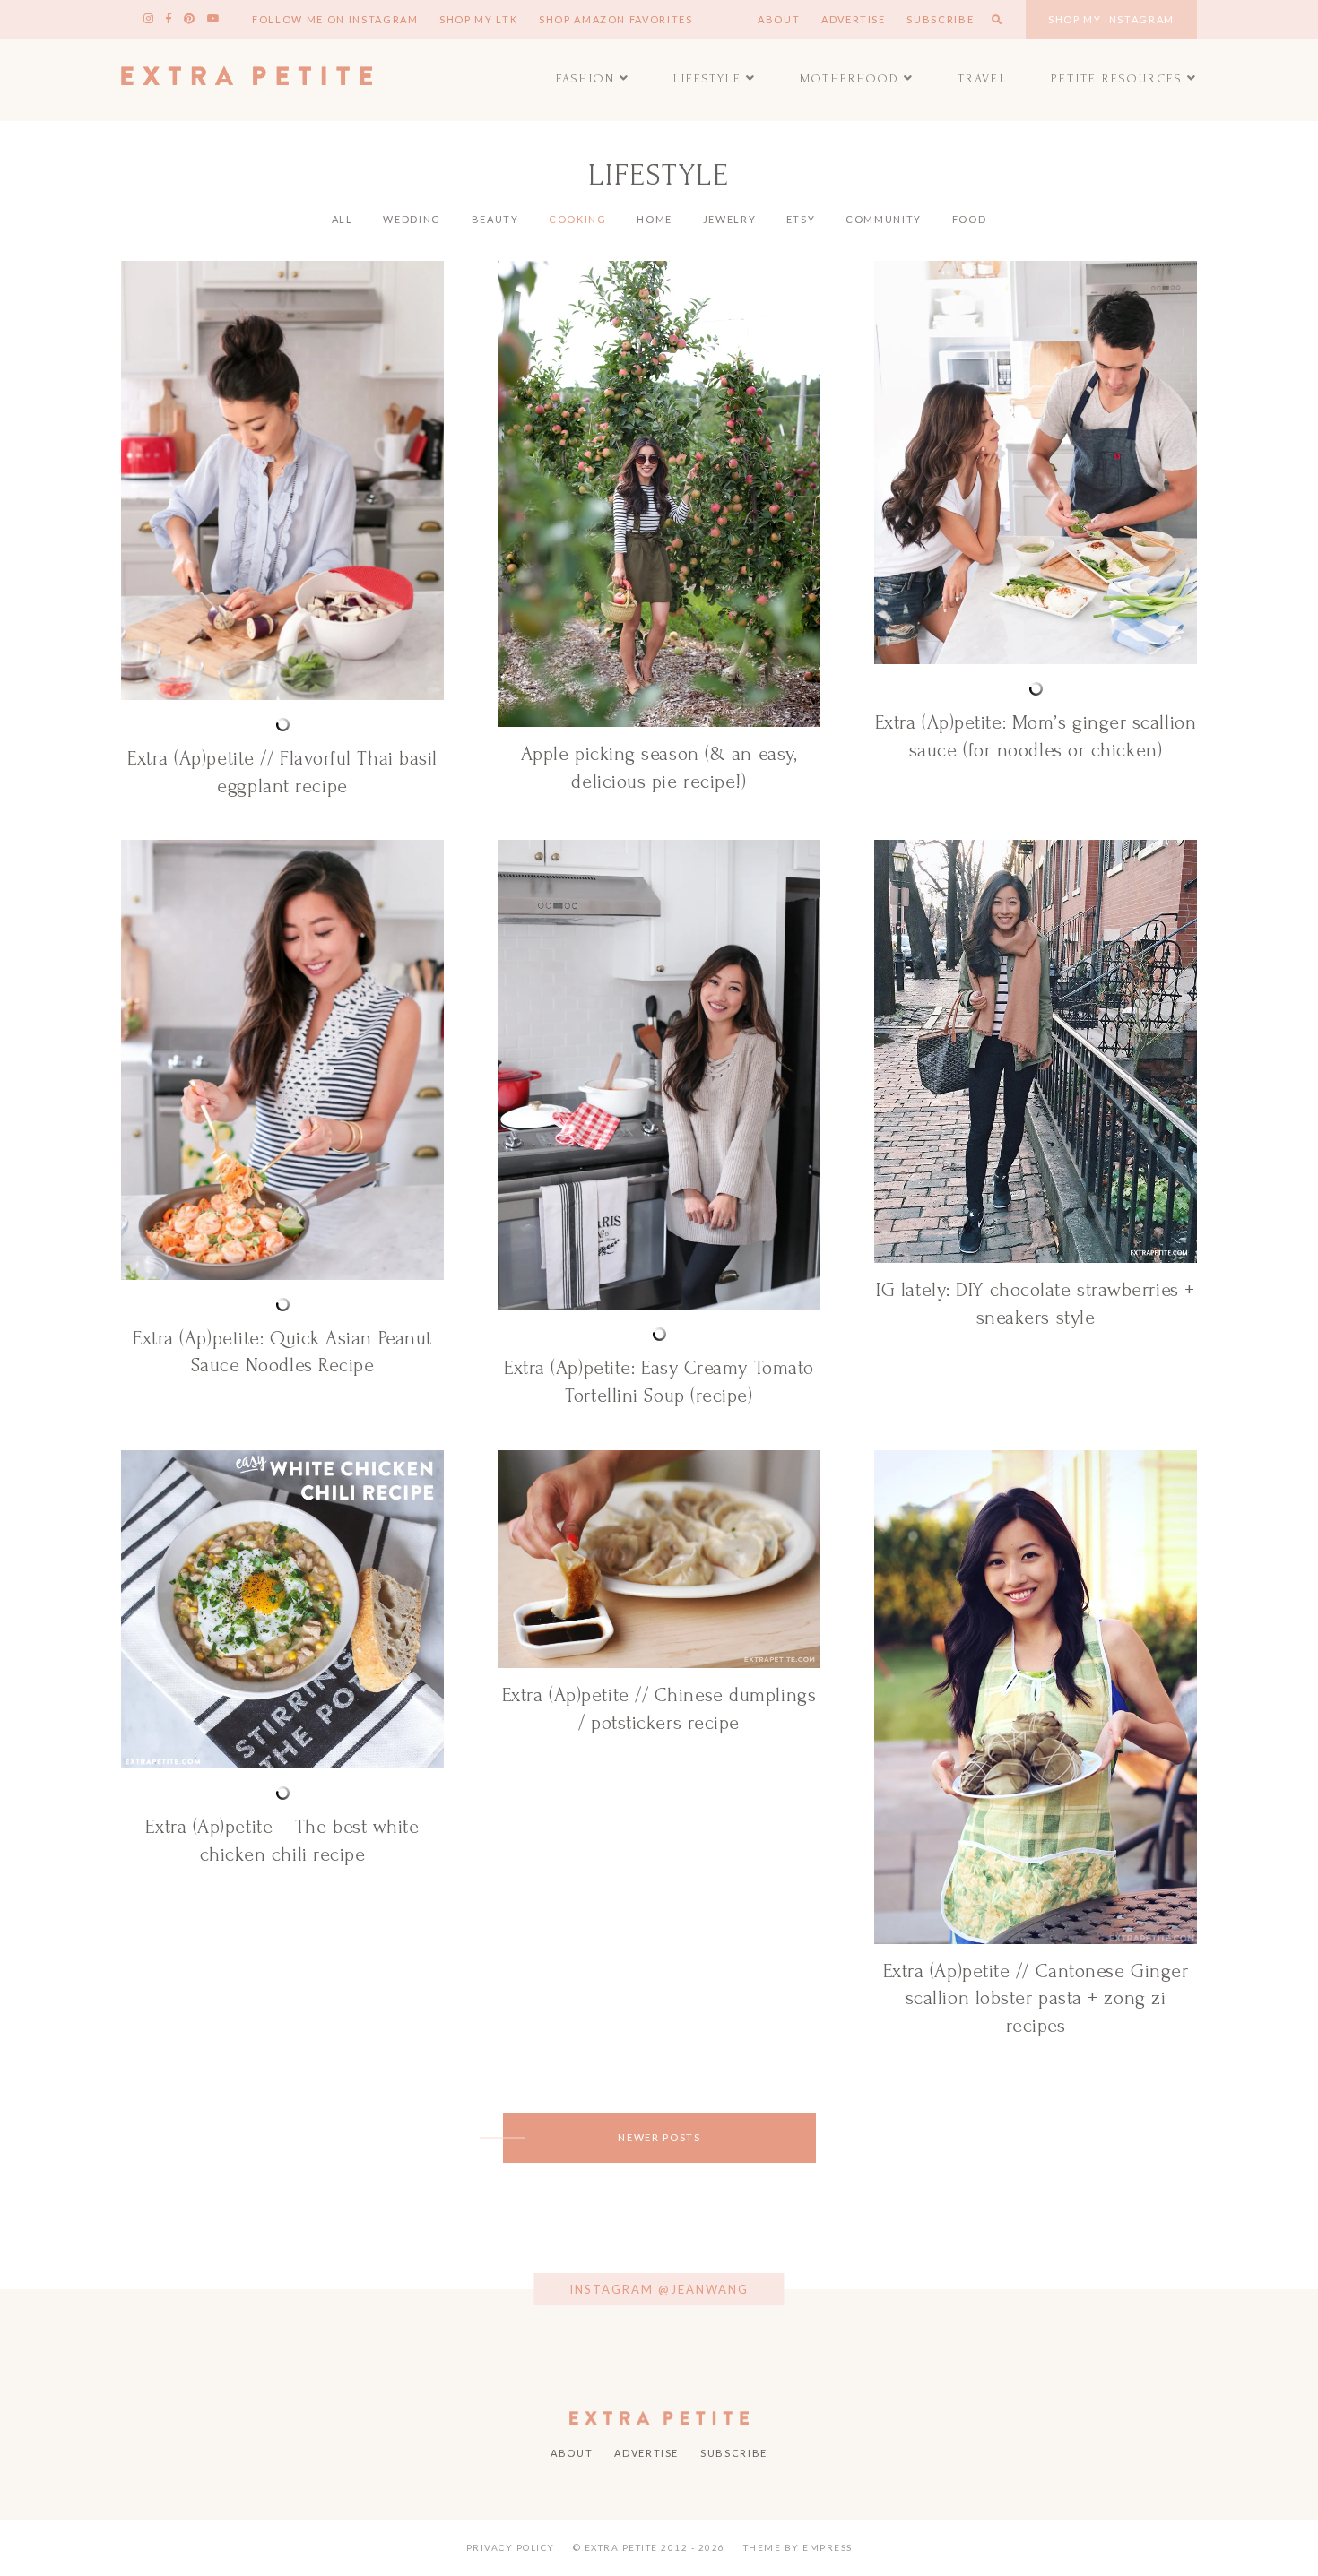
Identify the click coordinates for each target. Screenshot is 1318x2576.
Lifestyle (708, 78)
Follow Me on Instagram (335, 19)
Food (970, 219)
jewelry (730, 219)
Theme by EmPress (798, 2547)
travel (983, 78)
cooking (578, 219)
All (343, 219)
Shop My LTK (478, 19)
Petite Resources (1117, 78)
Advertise (854, 19)
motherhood (850, 78)
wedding (412, 219)
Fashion (585, 78)
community (884, 219)
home (655, 219)
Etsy (801, 219)
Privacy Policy (511, 2547)
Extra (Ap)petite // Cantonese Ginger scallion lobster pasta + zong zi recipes (1036, 1999)
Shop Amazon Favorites (616, 19)
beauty (495, 219)
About (779, 19)
